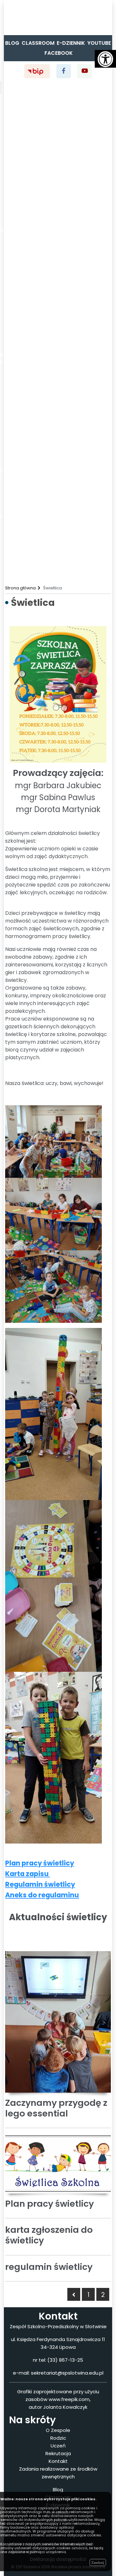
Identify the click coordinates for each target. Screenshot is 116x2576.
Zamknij (98, 2562)
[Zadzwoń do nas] (6, 21)
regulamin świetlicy (49, 2267)
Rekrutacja (58, 2453)
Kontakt (58, 2461)
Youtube (99, 43)
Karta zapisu (28, 1874)
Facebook (59, 53)
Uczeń (58, 2446)
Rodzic (58, 2438)
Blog (12, 43)
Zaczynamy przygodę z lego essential (56, 2108)
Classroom (38, 43)
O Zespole (58, 2430)
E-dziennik (71, 43)
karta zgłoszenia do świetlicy (49, 2235)
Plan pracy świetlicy (40, 1863)
